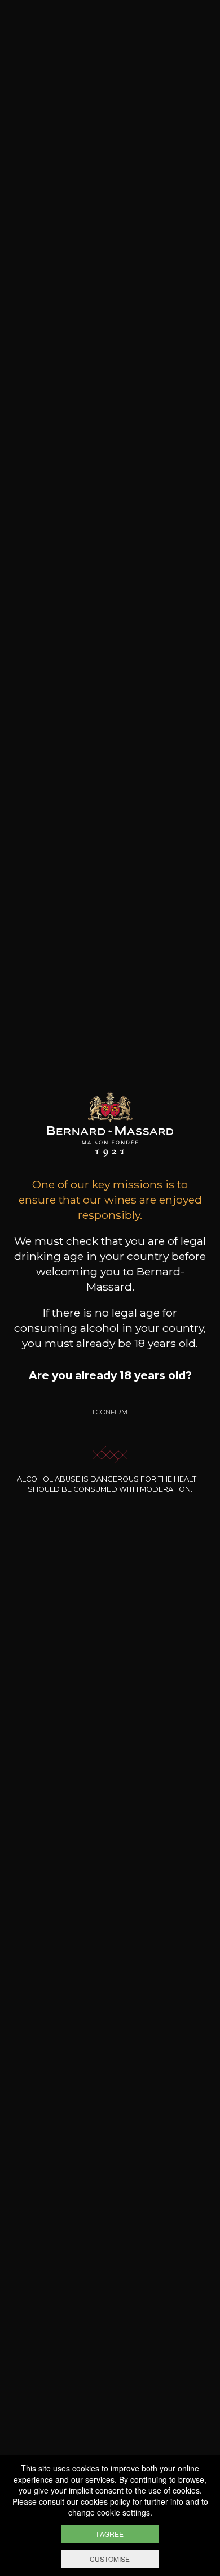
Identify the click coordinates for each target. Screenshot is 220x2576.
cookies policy (105, 2501)
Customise (110, 2559)
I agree (110, 2534)
